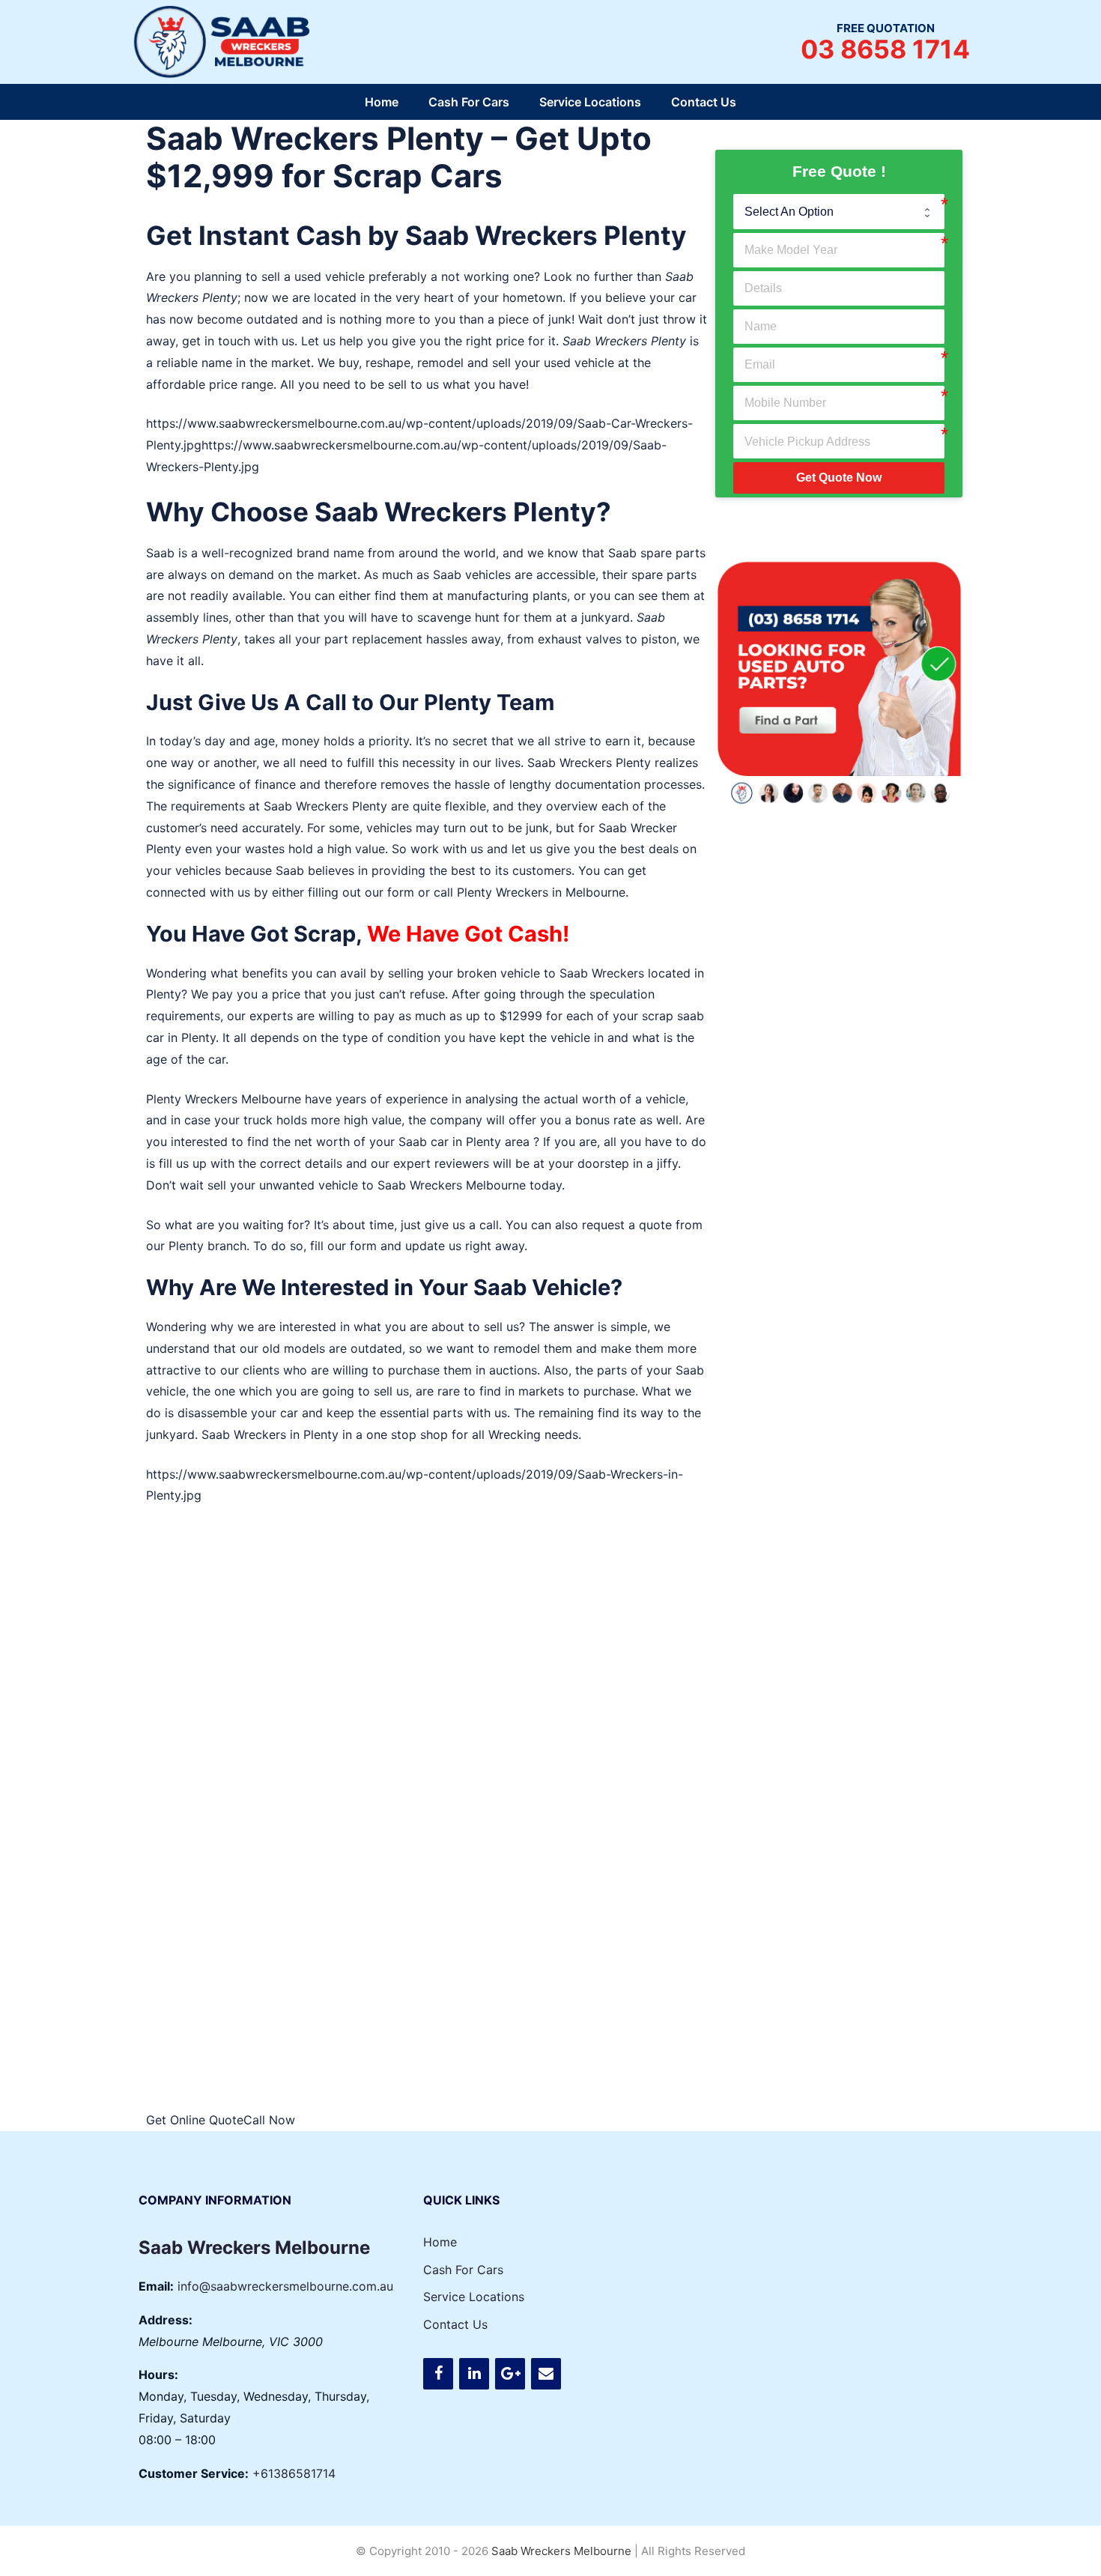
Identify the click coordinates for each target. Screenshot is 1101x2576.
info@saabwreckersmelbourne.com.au (285, 2286)
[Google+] (510, 2374)
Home (382, 102)
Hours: (158, 2375)
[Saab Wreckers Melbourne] (225, 40)
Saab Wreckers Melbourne (452, 1185)
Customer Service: (194, 2473)
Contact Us (704, 102)
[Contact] (546, 2374)
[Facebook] (438, 2374)
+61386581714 (294, 2473)
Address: (166, 2320)
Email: (156, 2286)
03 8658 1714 (885, 49)
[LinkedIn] (474, 2374)
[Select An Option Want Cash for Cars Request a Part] (839, 211)
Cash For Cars (469, 102)
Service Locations (590, 102)
